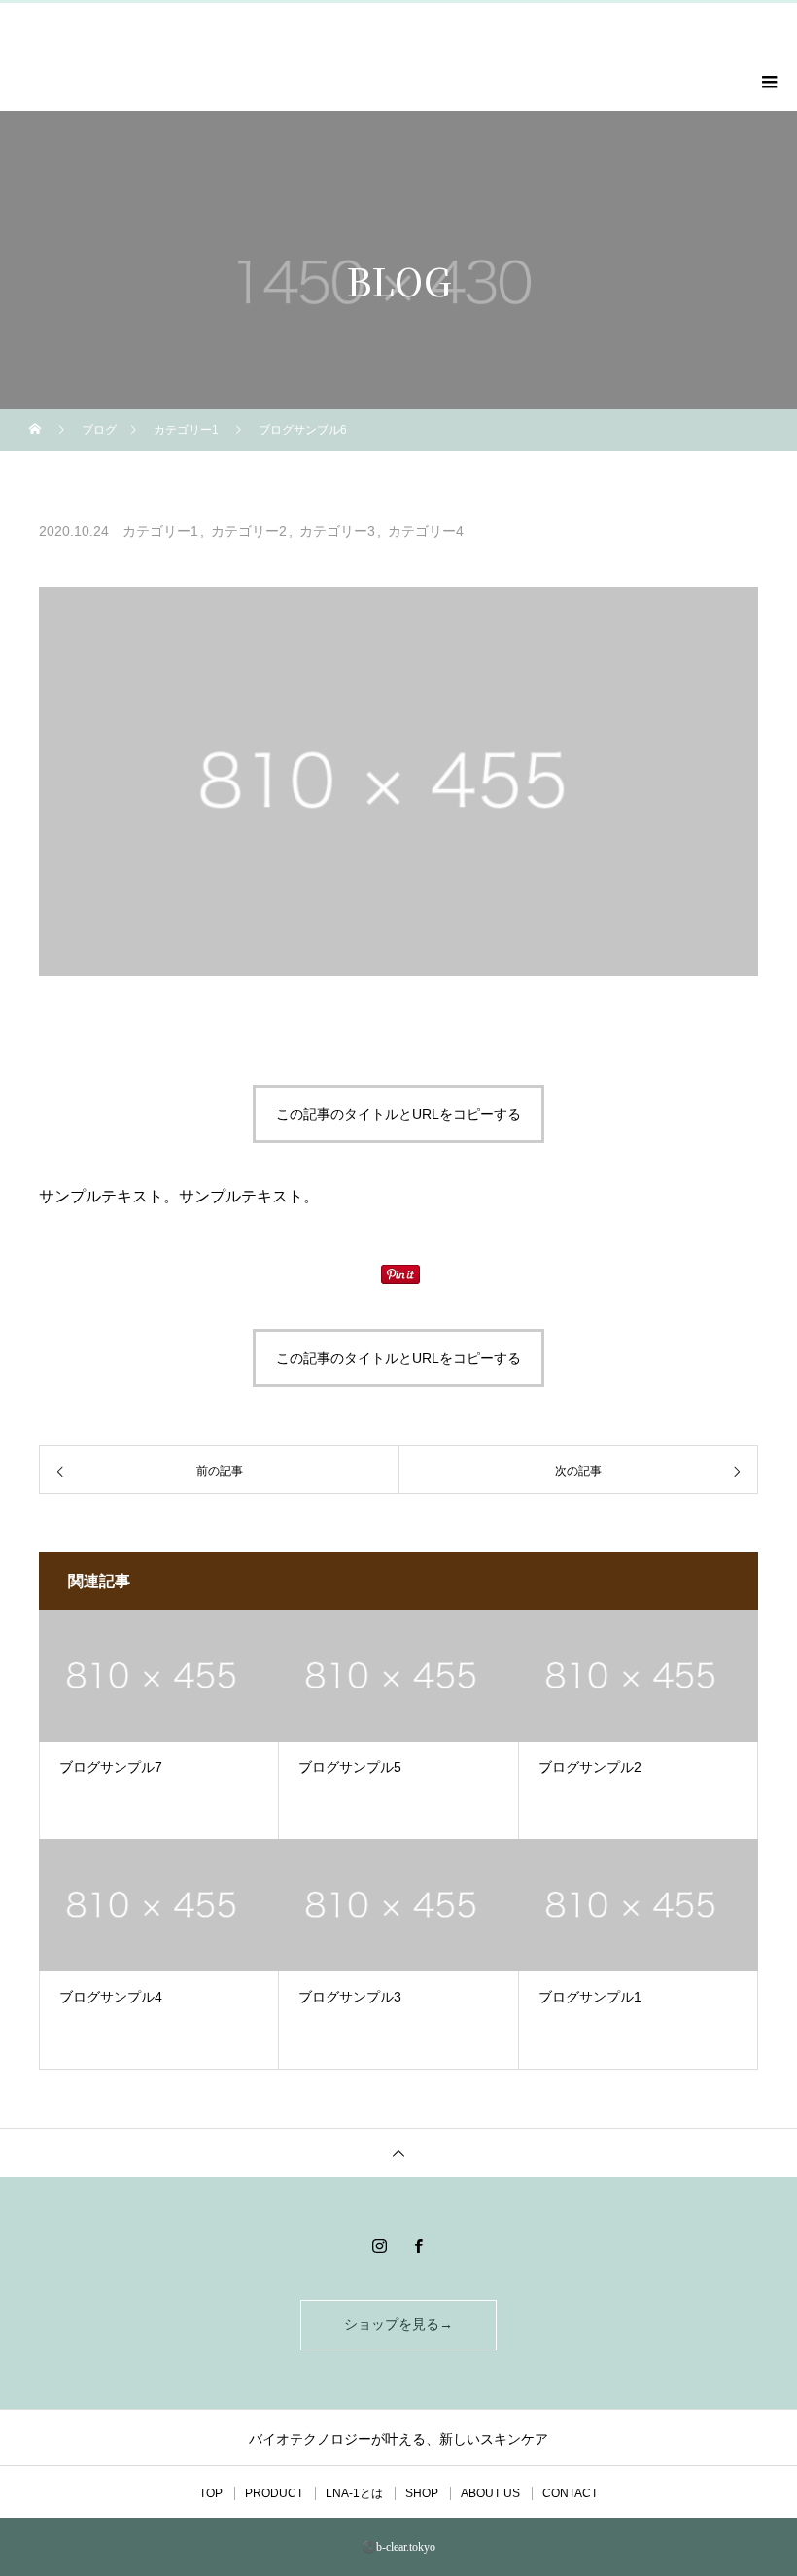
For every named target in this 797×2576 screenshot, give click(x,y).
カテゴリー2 (249, 531)
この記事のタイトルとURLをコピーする (398, 1114)
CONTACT (570, 2493)
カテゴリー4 (426, 531)
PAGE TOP (760, 2476)
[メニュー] (768, 82)
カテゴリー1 (160, 531)
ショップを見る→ (398, 2325)
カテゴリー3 (337, 531)
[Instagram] (379, 2245)
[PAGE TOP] (398, 2153)
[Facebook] (418, 2245)
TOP (211, 2493)
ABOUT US (490, 2493)
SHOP (422, 2493)
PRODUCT (274, 2493)
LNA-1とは (354, 2493)
